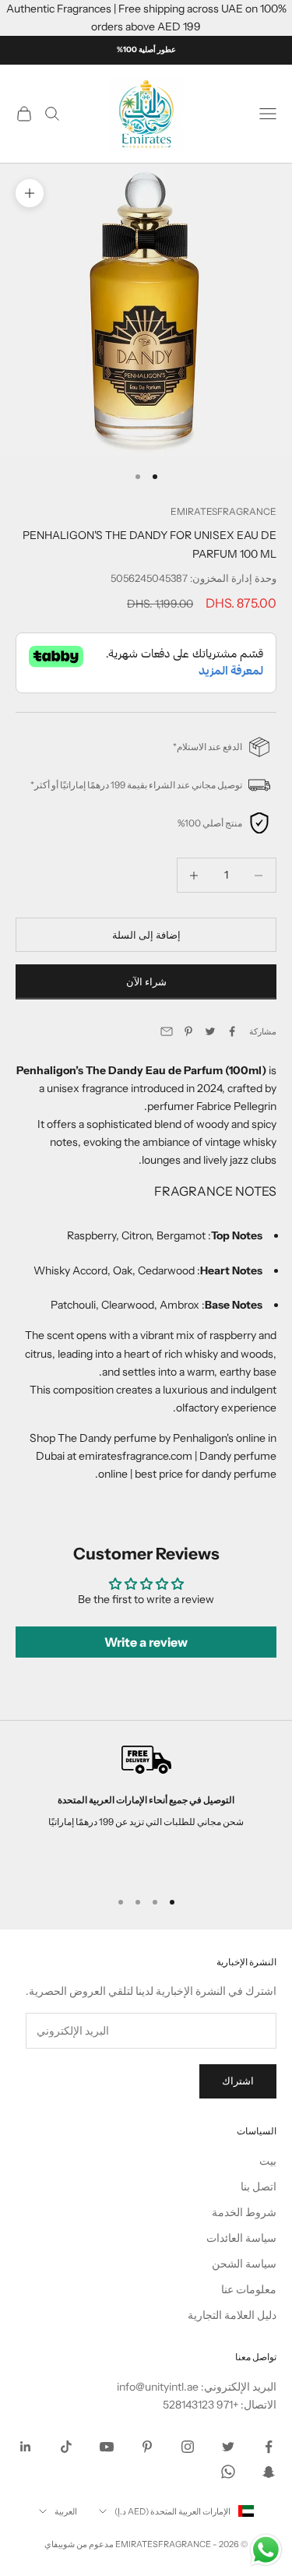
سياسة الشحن (244, 2264)
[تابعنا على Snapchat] (269, 2472)
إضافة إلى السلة (146, 935)
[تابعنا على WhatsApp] (228, 2472)
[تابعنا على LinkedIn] (26, 2447)
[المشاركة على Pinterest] (188, 1031)
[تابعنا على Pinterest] (147, 2447)
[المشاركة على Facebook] (232, 1031)
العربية (66, 2511)
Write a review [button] (146, 1642)
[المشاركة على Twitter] (210, 1031)
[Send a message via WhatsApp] (266, 2550)
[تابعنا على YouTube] (107, 2447)
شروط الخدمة (244, 2212)
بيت (268, 2161)
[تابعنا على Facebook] (269, 2447)
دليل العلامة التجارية (232, 2315)
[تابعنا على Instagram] (188, 2447)
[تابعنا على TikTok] (66, 2447)
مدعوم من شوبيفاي (79, 2544)
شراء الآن (146, 981)
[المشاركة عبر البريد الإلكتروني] (167, 1031)
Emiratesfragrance (223, 511)
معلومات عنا (249, 2289)
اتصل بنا (259, 2187)
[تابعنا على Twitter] (228, 2447)
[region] (146, 1810)
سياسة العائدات (241, 2238)
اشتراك (238, 2081)
